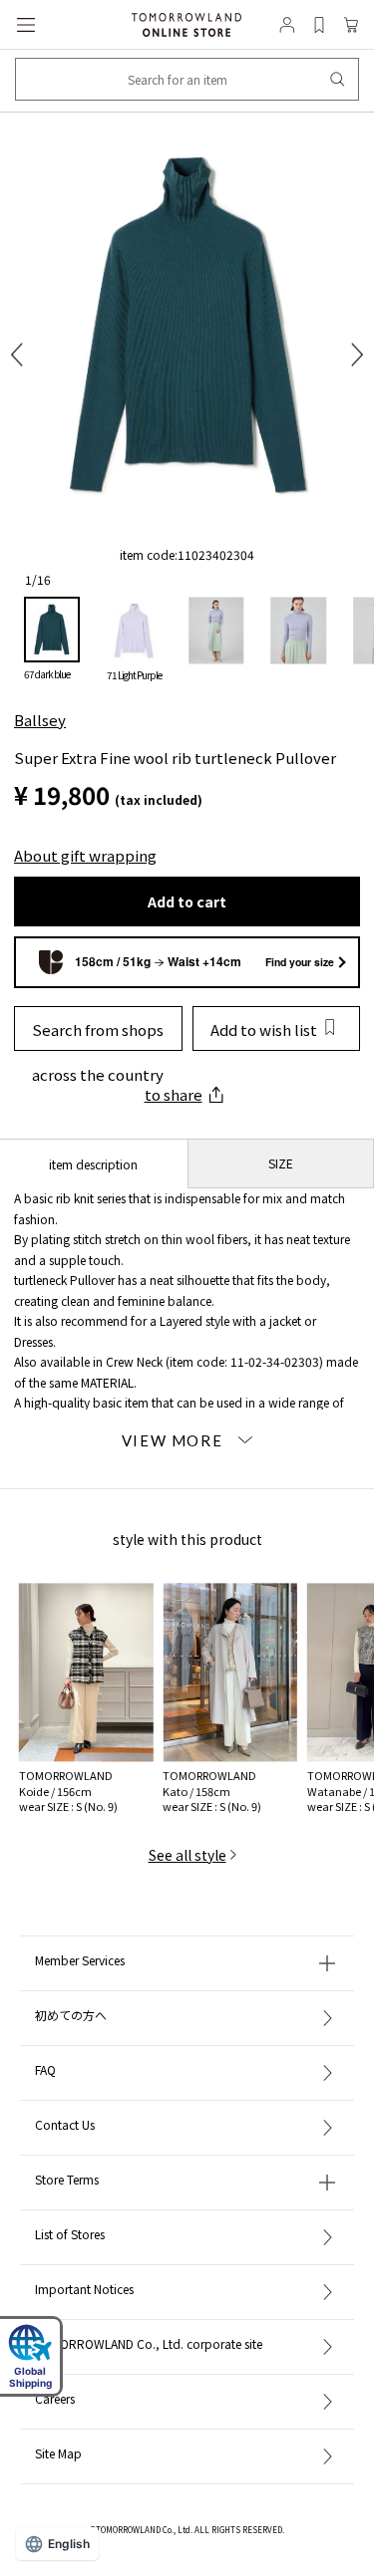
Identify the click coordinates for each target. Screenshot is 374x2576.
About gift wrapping (85, 855)
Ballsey (40, 720)
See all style (187, 1855)
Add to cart (187, 902)
